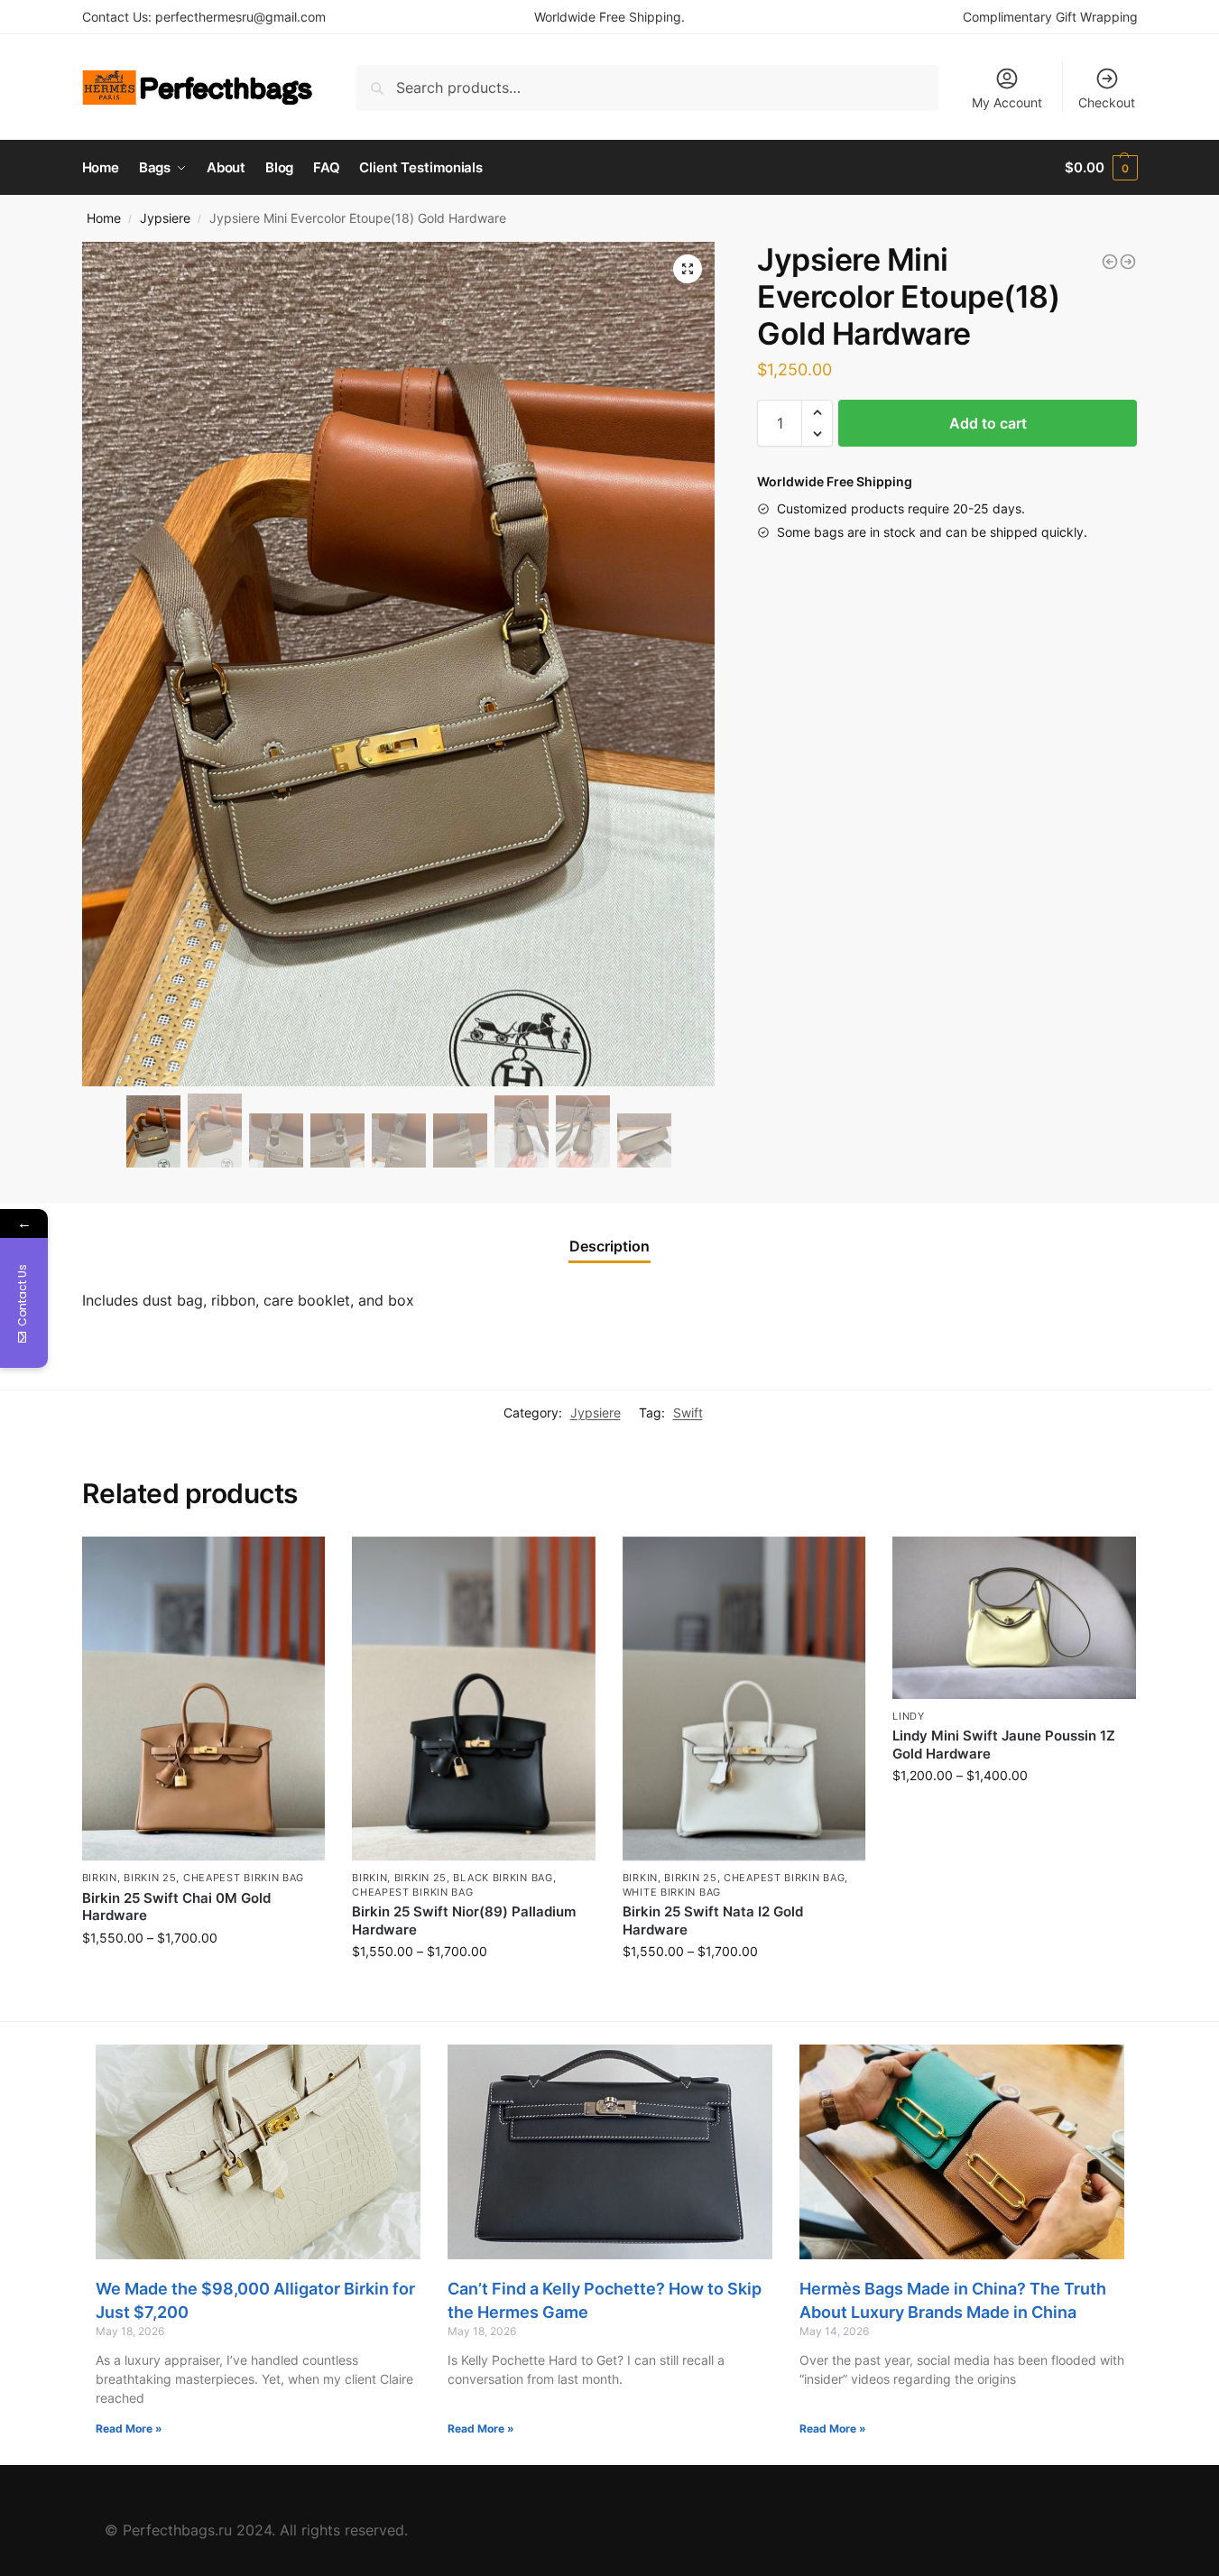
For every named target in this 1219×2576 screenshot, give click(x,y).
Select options (203, 1976)
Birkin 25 (150, 1878)
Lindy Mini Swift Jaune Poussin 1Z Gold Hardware (1004, 1745)
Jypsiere (165, 218)
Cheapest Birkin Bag (244, 1878)
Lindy (909, 1716)
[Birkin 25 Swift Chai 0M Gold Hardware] (204, 1699)
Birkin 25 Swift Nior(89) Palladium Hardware (464, 1920)
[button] (817, 412)
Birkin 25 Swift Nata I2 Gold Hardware (713, 1920)
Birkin (100, 1878)
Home (104, 218)
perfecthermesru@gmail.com (240, 17)
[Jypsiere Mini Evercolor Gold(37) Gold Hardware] (1110, 262)
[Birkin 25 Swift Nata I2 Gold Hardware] (744, 1699)
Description (609, 1246)
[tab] (609, 1246)
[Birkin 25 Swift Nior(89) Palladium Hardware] (474, 1699)
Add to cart (988, 423)
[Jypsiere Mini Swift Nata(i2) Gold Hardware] (1128, 262)
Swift (688, 1413)
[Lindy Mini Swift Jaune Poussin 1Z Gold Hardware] (1014, 1618)
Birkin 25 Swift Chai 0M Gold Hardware (176, 1907)
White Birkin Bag (672, 1892)
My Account (1007, 102)
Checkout (1107, 102)
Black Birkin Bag (503, 1878)
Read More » (129, 2428)
